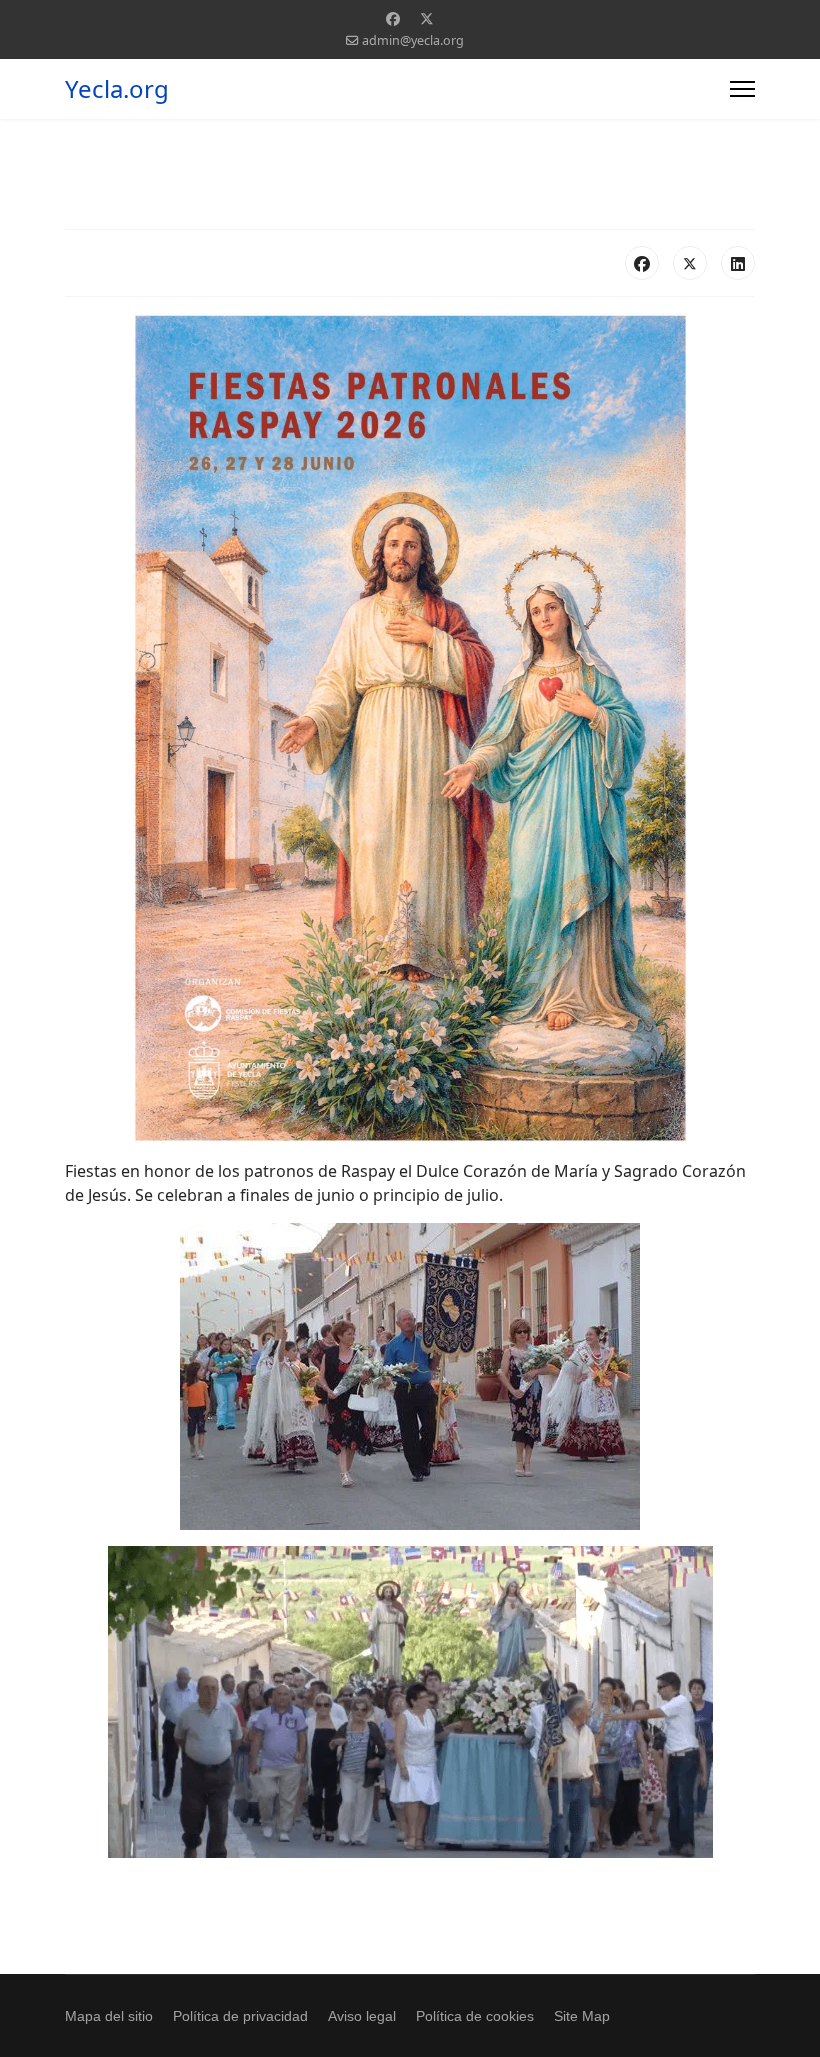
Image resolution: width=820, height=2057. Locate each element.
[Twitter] (427, 18)
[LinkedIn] (738, 263)
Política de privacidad (240, 2016)
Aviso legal (362, 2016)
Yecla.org (117, 89)
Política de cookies (475, 2016)
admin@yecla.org (413, 40)
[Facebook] (393, 18)
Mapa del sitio (109, 2016)
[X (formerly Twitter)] (690, 263)
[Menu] (742, 89)
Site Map (582, 2016)
